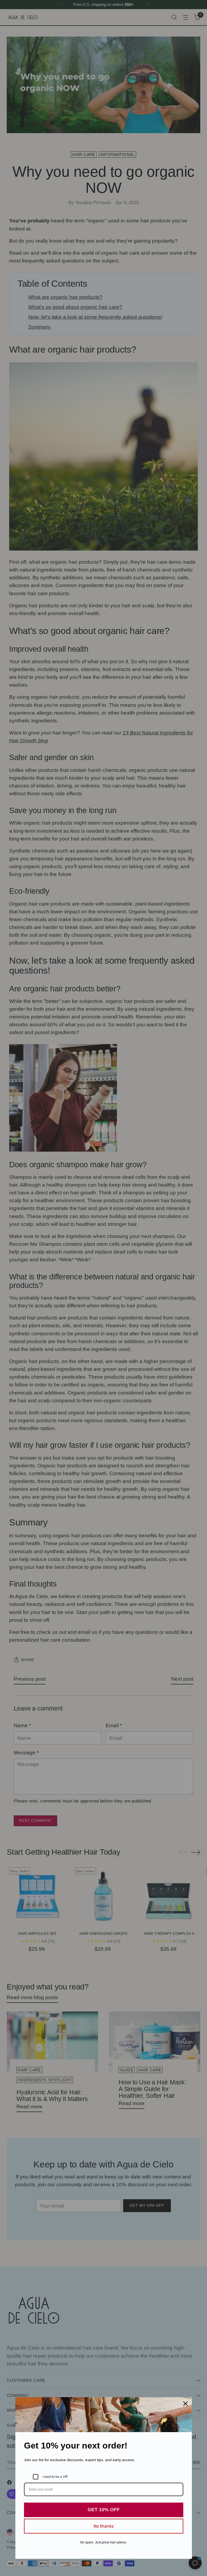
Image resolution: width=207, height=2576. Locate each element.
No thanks (104, 2526)
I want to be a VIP (55, 2477)
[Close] (185, 2404)
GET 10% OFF (104, 2510)
